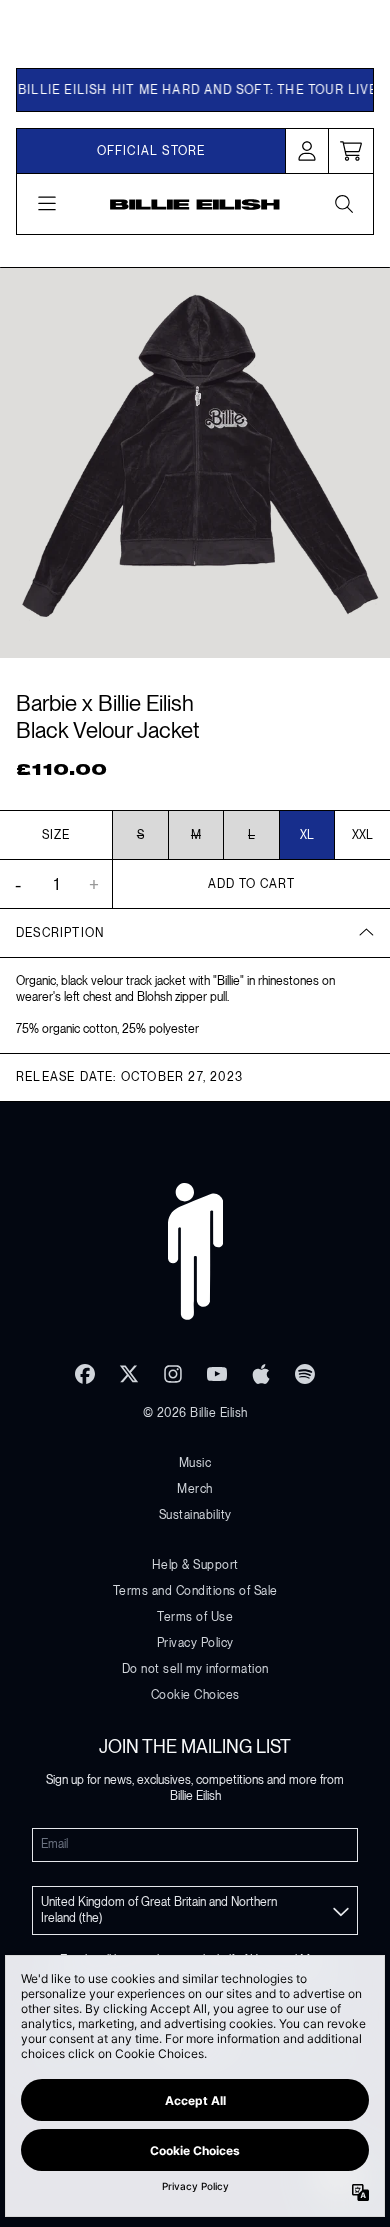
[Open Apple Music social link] (261, 1374)
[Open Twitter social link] (129, 1374)
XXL (362, 835)
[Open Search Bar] (343, 204)
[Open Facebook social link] (85, 1374)
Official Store (151, 151)
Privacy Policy (195, 1643)
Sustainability (195, 1515)
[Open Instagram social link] (173, 1374)
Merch (195, 1489)
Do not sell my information (195, 1669)
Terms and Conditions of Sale (195, 1591)
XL (307, 835)
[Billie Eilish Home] (195, 204)
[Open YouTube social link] (217, 1374)
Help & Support (195, 1565)
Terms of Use (195, 1617)
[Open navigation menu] (47, 204)
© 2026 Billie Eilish (195, 1413)
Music (195, 1463)
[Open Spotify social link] (305, 1374)
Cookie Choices (195, 1695)
